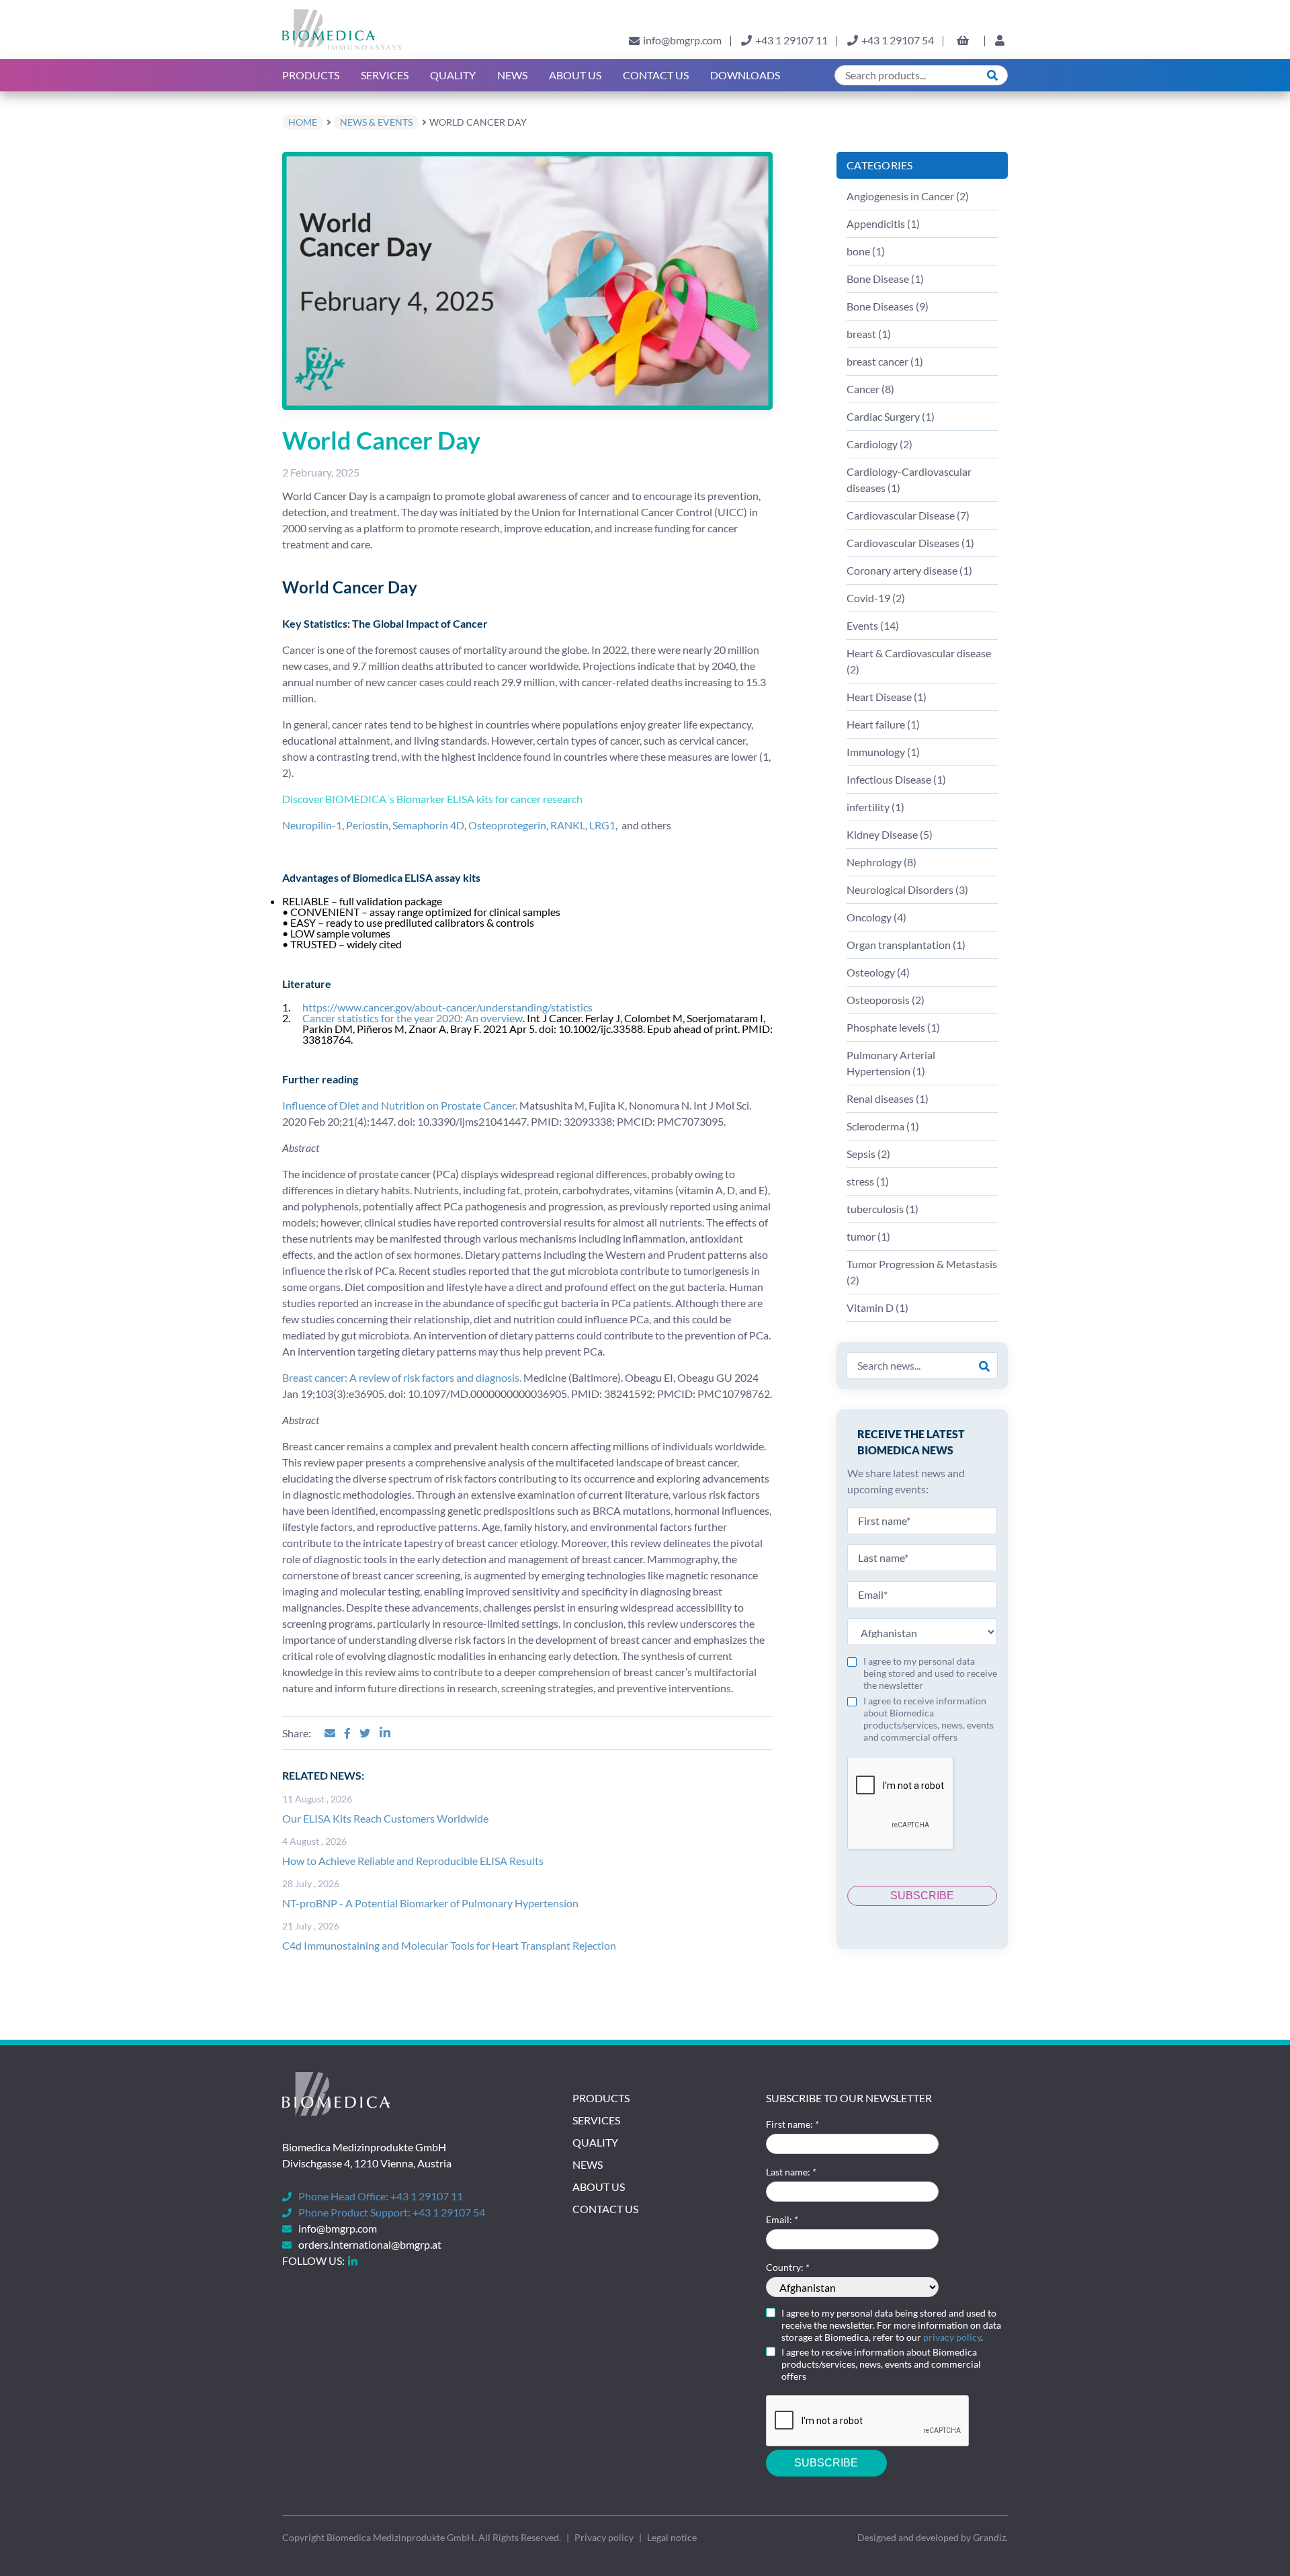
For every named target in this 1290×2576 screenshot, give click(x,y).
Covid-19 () (876, 598)
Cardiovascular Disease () (908, 515)
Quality (453, 75)
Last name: (791, 2172)
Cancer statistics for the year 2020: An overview (413, 1018)
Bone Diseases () (888, 306)
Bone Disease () (885, 279)
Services (385, 75)
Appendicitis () (883, 223)
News (512, 75)
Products (311, 75)
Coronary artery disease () (909, 570)
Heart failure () (883, 724)
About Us (599, 2187)
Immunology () (883, 752)
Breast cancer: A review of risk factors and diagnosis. (402, 1377)
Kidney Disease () (890, 834)
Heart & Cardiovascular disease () (919, 661)
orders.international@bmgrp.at (370, 2244)
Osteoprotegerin (507, 825)
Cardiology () (879, 444)
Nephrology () (881, 862)
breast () (869, 334)
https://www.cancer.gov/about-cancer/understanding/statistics (447, 1007)
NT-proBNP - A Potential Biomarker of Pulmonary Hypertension (430, 1903)
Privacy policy (604, 2537)
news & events (376, 122)
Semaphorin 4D (428, 825)
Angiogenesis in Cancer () (908, 196)
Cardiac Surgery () (891, 416)
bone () (866, 251)
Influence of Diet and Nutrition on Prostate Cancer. (400, 1105)
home (303, 122)
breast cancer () (885, 361)
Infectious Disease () (896, 779)
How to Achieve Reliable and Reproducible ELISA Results (413, 1861)
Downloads (745, 75)
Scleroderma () (883, 1126)
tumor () (868, 1236)
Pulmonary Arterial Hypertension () (891, 1063)
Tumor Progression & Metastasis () (922, 1272)
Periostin (367, 825)
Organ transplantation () (906, 945)
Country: (787, 2267)
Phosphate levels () (893, 1027)
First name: (792, 2124)
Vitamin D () (877, 1307)
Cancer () (870, 389)
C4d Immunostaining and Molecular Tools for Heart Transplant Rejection (449, 1945)
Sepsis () (868, 1154)
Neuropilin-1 (312, 825)
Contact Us (656, 75)
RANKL (568, 825)
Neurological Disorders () (907, 889)
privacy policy (952, 2337)
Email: (782, 2219)
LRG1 (602, 825)
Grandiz (989, 2537)
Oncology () (876, 917)
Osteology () (878, 972)
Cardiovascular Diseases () (910, 543)
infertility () (875, 807)
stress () (868, 1181)
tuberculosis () (883, 1209)
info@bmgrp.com (682, 40)
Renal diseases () (888, 1098)
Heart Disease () (887, 697)
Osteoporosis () (886, 1000)
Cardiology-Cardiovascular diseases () (909, 480)
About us (575, 75)
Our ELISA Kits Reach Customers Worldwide (385, 1818)
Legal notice (672, 2537)
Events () (873, 625)
